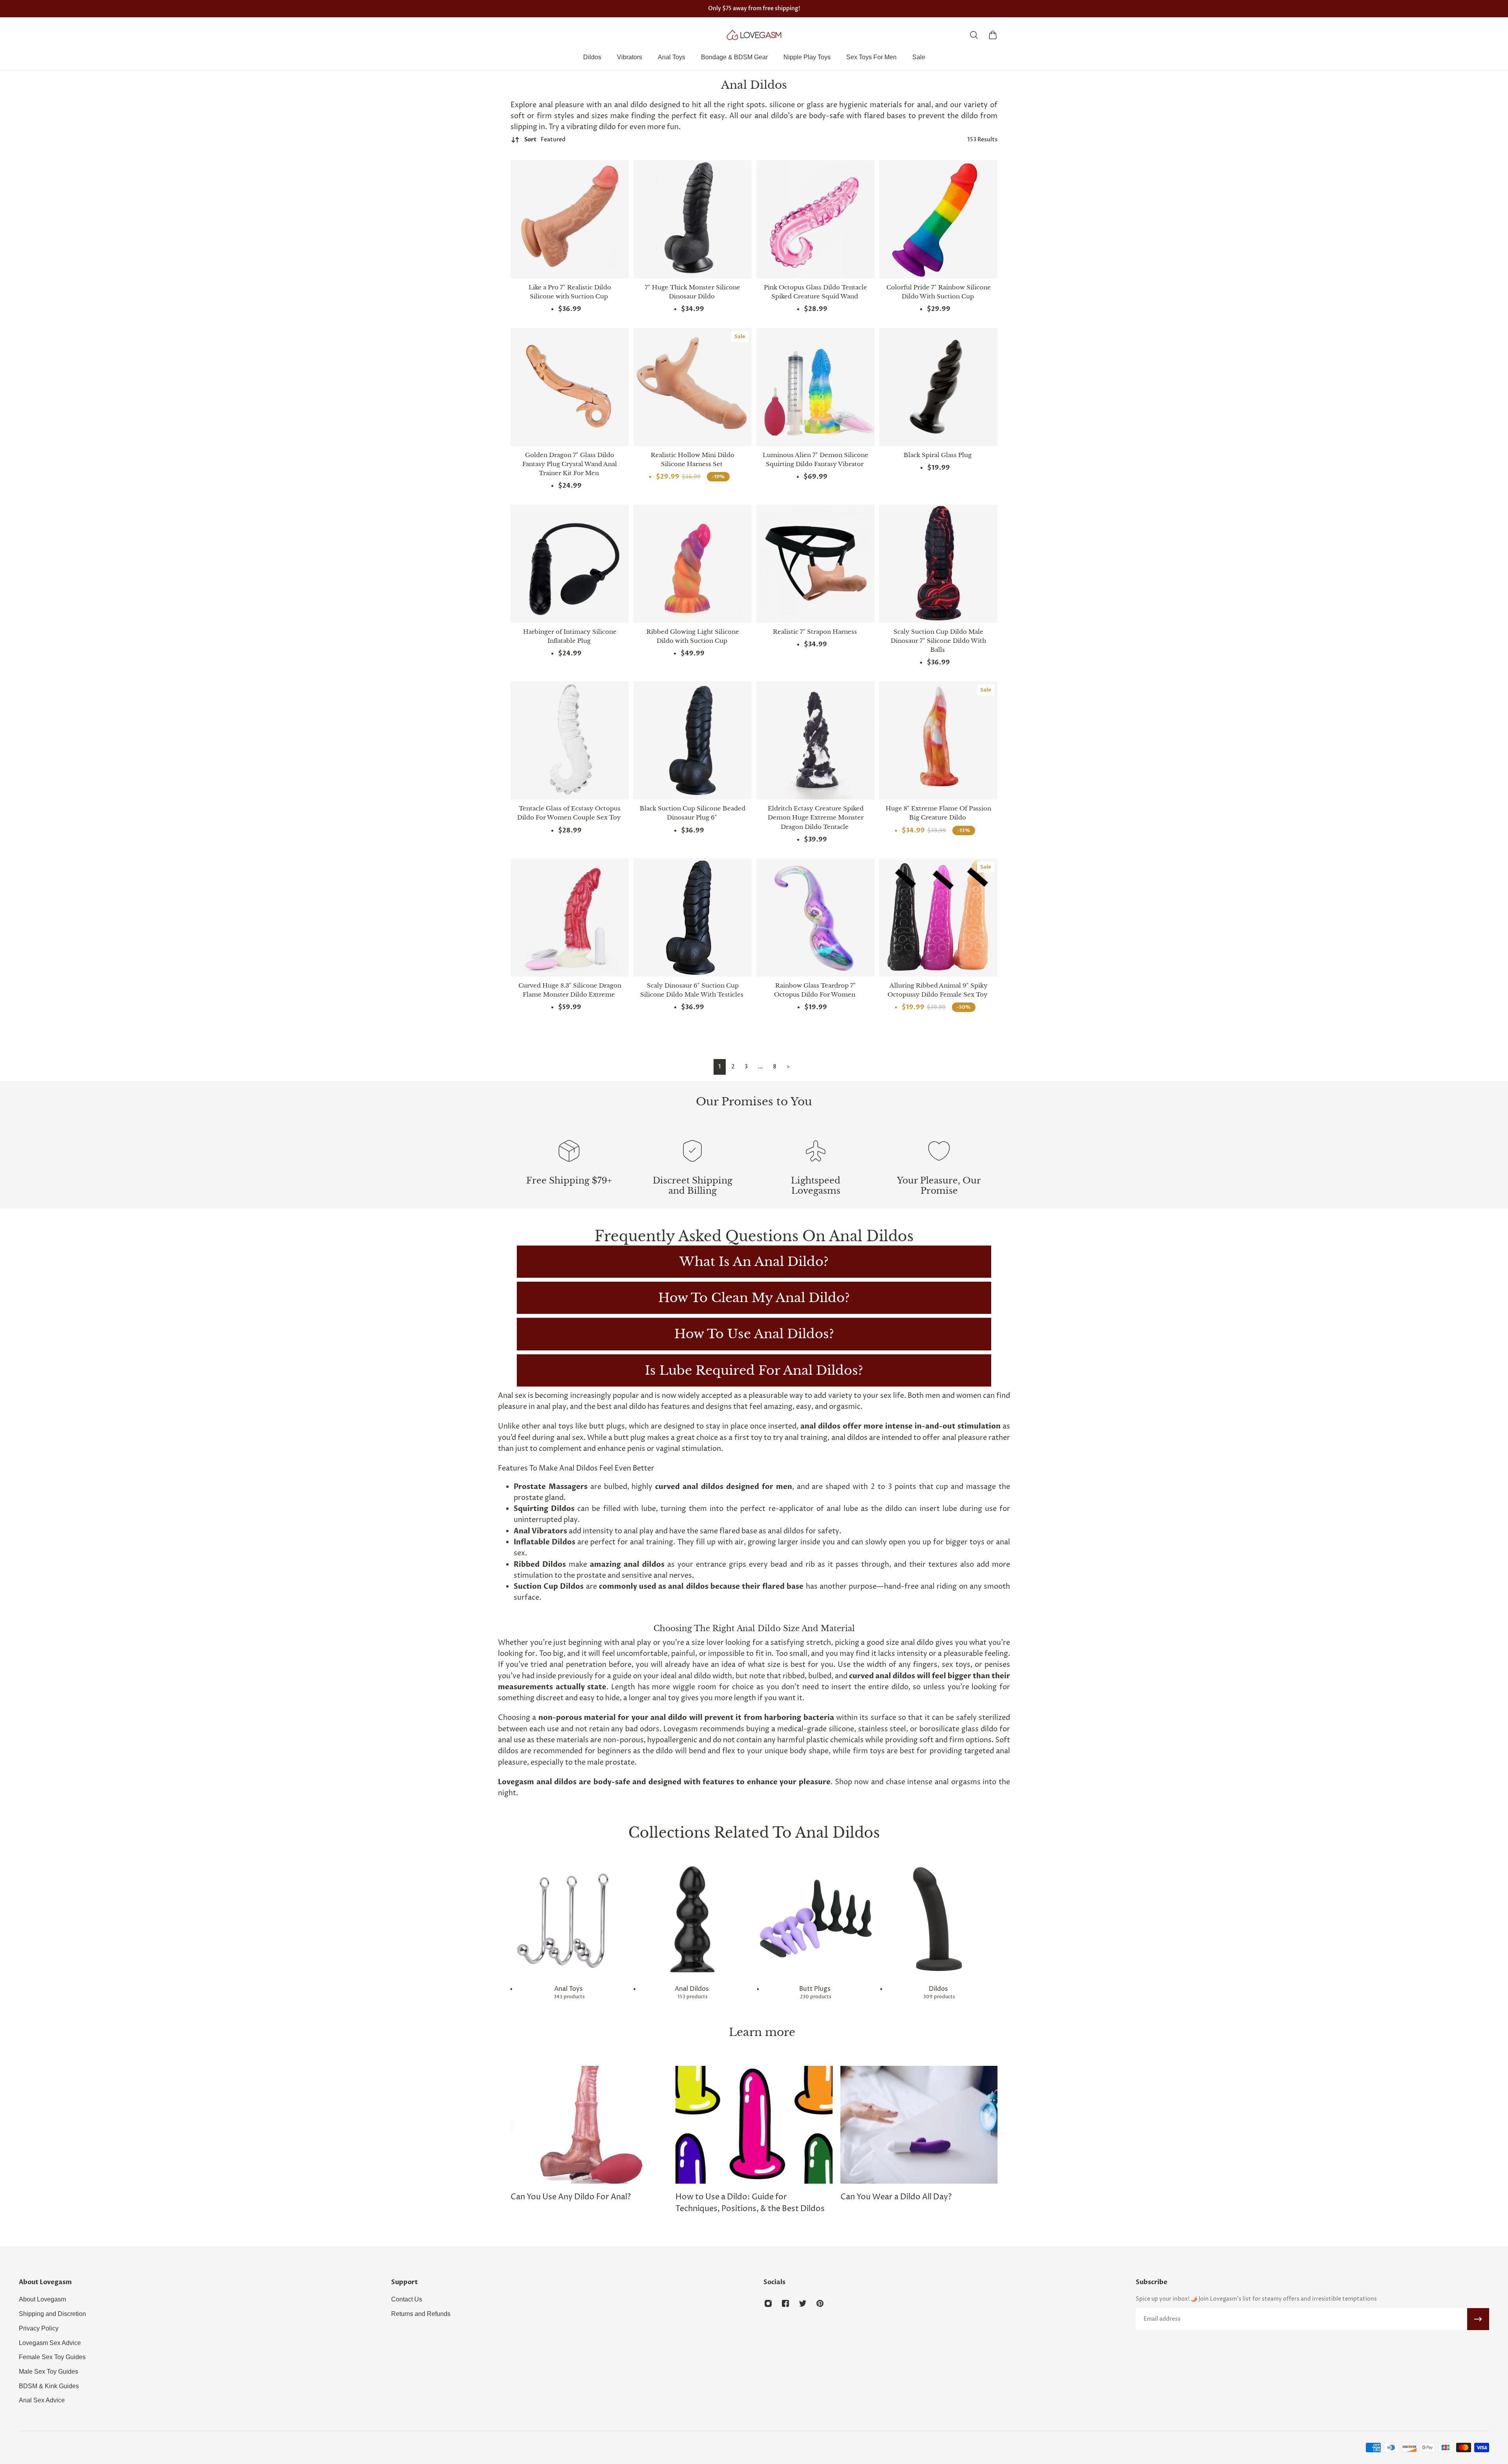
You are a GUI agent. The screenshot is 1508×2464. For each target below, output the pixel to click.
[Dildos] (939, 1930)
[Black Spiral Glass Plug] (938, 387)
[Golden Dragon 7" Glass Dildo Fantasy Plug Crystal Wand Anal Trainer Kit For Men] (570, 387)
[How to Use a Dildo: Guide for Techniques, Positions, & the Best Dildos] (589, 2140)
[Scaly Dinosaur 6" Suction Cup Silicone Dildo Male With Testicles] (693, 917)
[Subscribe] (1478, 2319)
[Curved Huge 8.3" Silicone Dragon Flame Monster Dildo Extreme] (570, 917)
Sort (545, 140)
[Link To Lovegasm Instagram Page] (768, 2303)
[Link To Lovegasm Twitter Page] (803, 2303)
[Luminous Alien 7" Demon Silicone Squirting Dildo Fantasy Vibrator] (815, 387)
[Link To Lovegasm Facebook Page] (785, 2303)
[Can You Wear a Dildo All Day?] (754, 2135)
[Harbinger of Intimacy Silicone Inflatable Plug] (570, 564)
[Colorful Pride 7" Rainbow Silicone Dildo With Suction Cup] (938, 219)
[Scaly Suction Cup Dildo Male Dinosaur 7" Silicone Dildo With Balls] (938, 564)
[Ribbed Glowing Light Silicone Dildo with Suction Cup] (693, 564)
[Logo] (754, 35)
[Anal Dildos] (692, 1930)
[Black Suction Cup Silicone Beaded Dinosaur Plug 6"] (693, 740)
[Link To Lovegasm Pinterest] (820, 2303)
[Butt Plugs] (816, 1930)
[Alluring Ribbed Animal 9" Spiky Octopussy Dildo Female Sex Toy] (938, 917)
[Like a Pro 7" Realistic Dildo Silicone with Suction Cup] (570, 219)
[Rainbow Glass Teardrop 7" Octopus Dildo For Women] (815, 917)
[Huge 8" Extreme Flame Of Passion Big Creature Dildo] (938, 740)
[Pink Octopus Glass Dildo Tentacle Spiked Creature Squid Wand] (815, 219)
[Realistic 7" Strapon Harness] (815, 564)
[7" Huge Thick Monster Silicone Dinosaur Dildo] (693, 219)
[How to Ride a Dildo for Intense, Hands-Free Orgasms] (919, 2140)
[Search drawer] (974, 35)
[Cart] (993, 35)
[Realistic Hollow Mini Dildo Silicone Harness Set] (693, 387)
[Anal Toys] (569, 1930)
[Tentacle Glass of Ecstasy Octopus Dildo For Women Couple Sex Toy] (570, 740)
